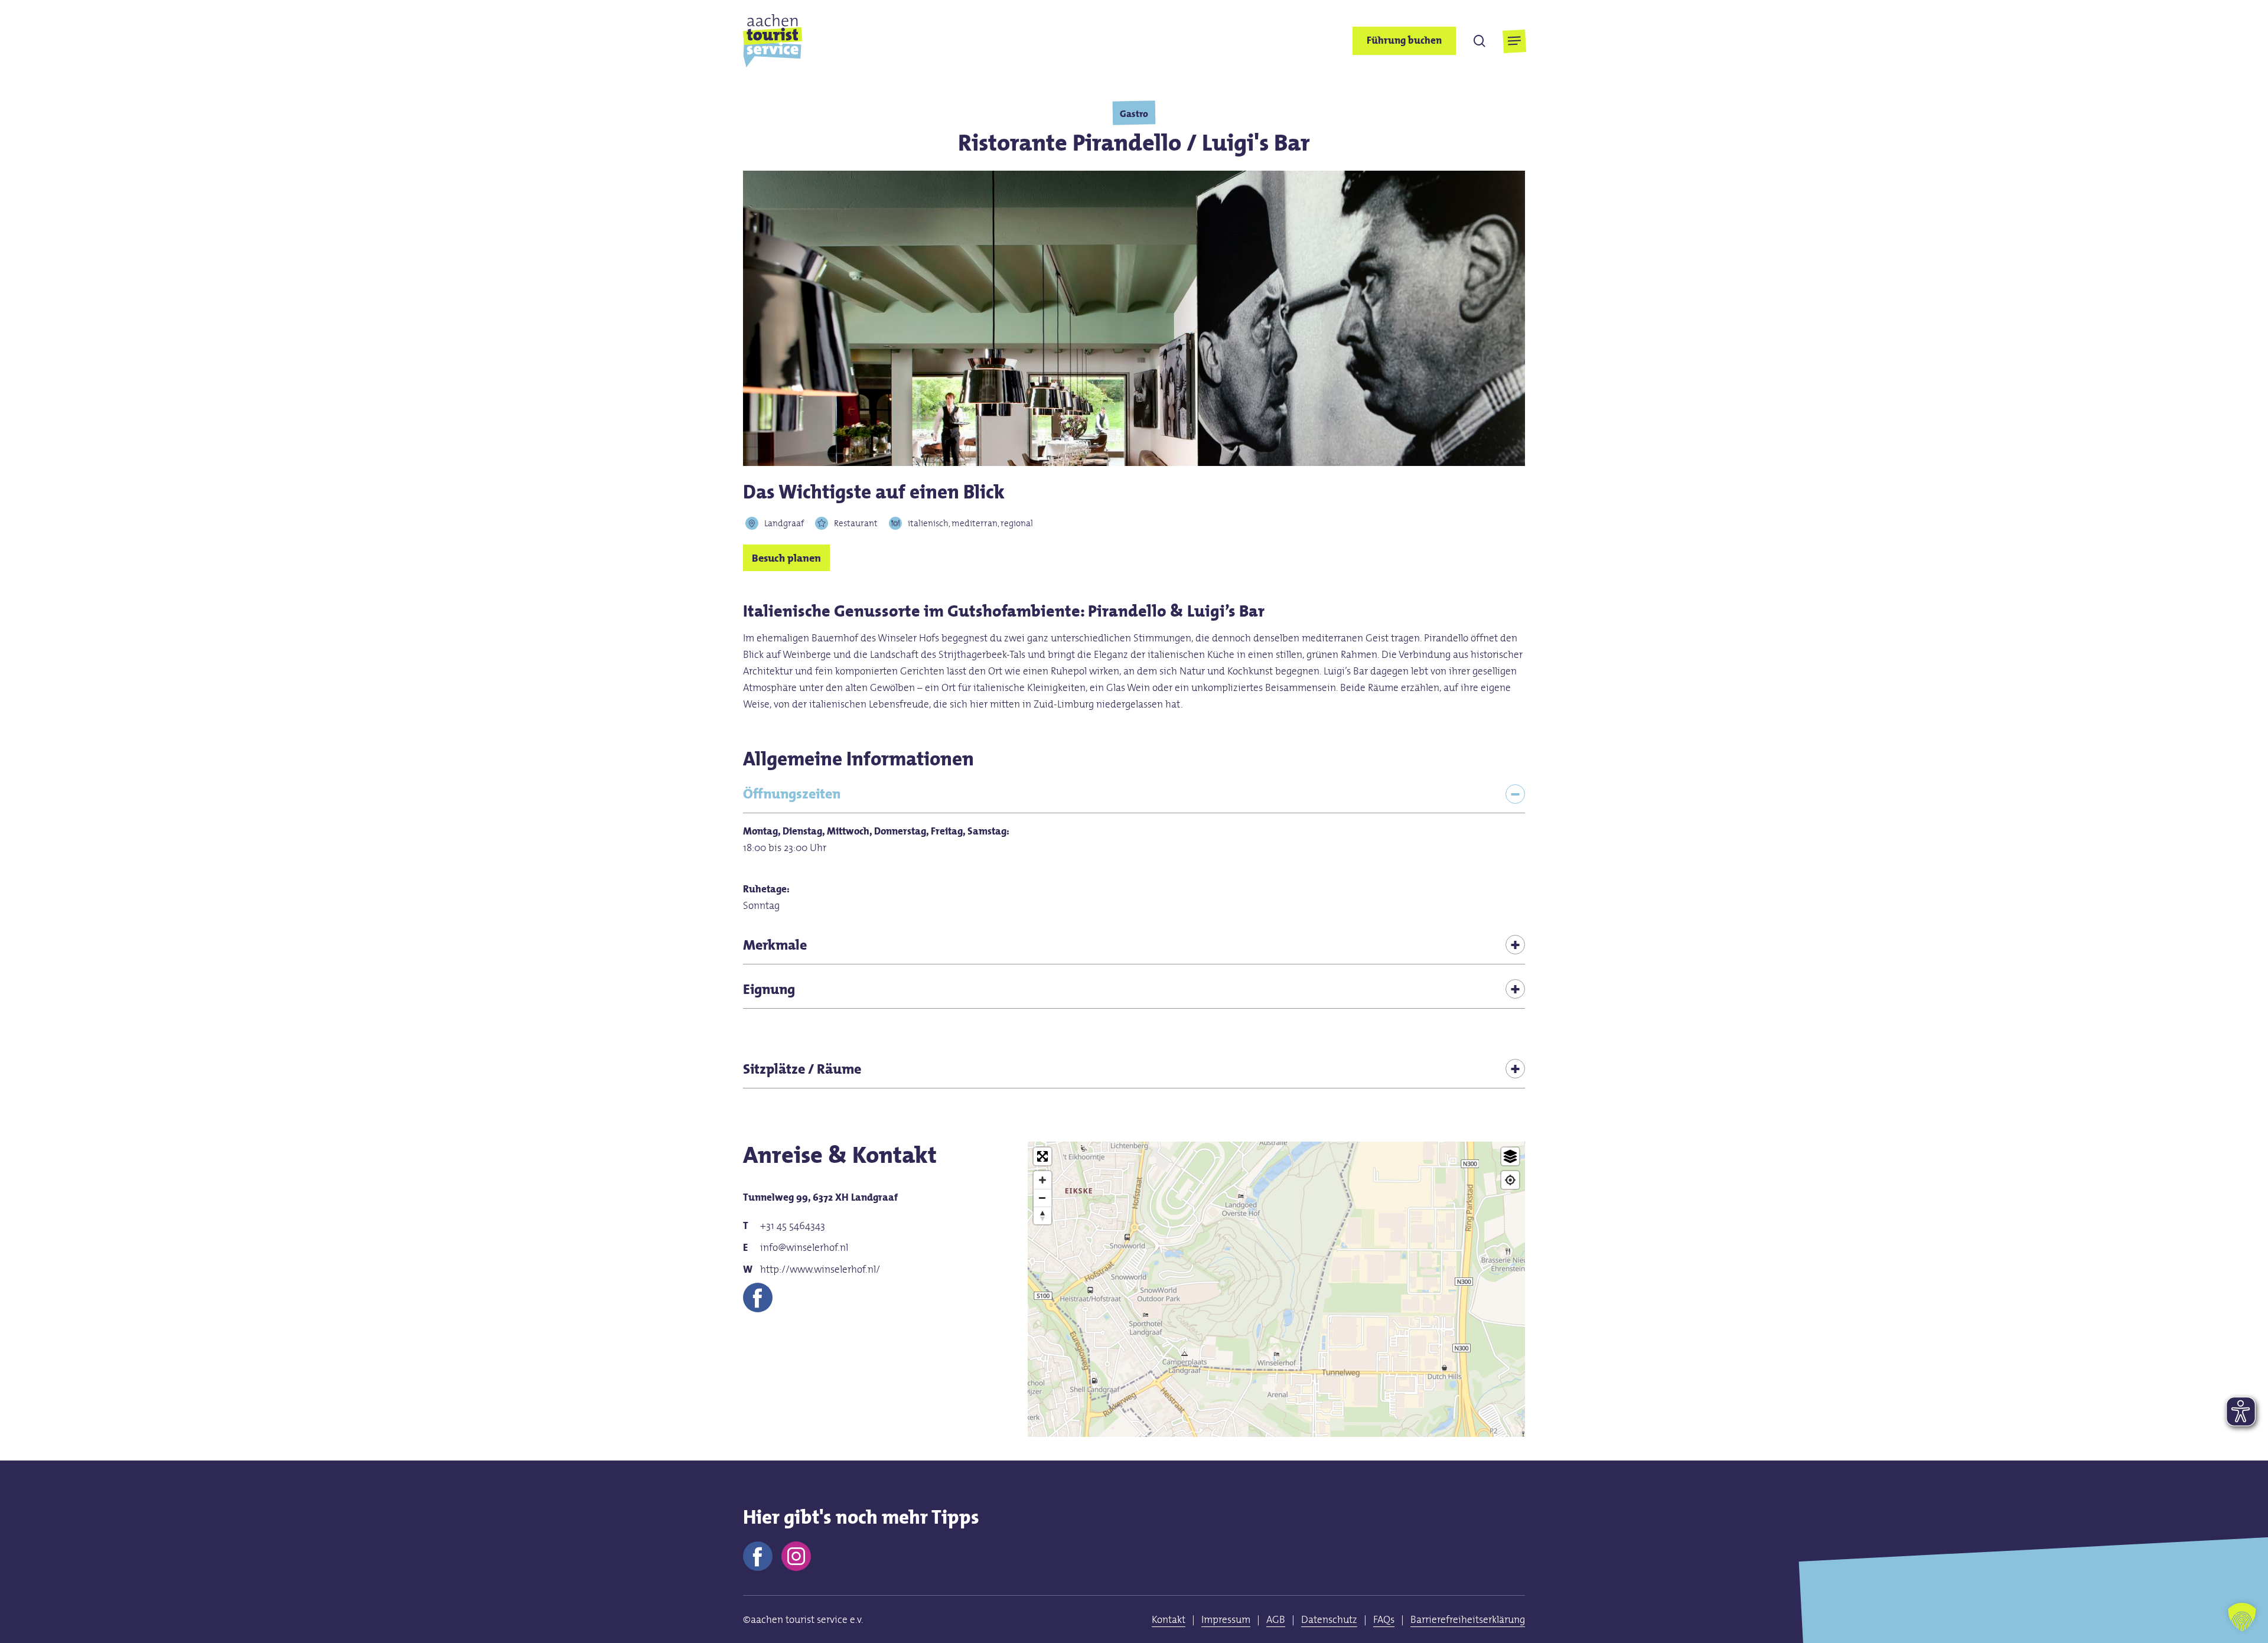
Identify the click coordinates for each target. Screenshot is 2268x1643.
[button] (1514, 41)
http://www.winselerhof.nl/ (820, 1269)
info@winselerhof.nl (804, 1247)
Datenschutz (1329, 1619)
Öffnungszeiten (792, 793)
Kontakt (1169, 1619)
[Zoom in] (1042, 1180)
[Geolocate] (1510, 1180)
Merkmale (775, 945)
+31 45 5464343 (793, 1225)
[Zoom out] (1042, 1198)
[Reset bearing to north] (1042, 1215)
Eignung (769, 989)
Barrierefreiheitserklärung (1468, 1619)
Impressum (1226, 1619)
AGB (1276, 1619)
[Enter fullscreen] (1042, 1156)
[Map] (1277, 1354)
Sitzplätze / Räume (802, 1069)
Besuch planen (786, 558)
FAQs (1384, 1619)
